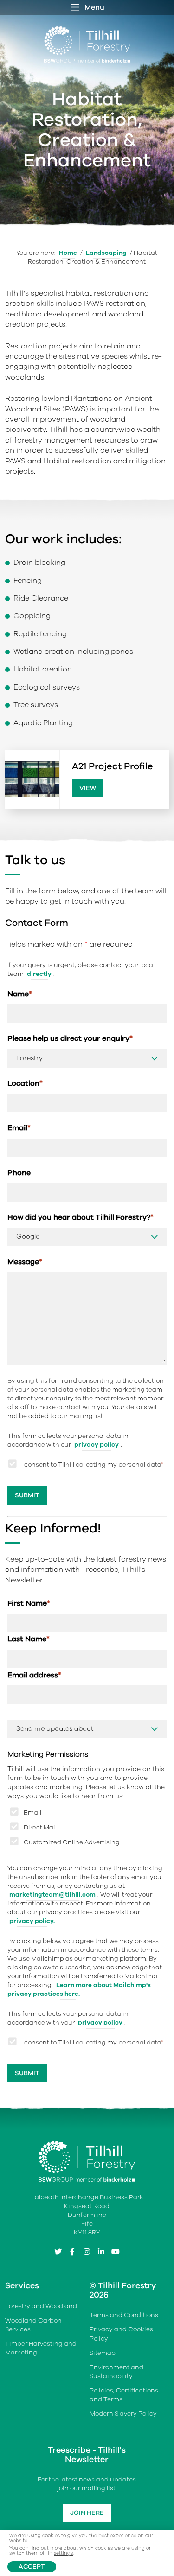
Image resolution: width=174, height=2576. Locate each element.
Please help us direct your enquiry (70, 1038)
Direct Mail (40, 1827)
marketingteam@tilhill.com (52, 1895)
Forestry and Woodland (41, 2306)
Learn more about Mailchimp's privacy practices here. (79, 1989)
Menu (94, 7)
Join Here (87, 2513)
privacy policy (97, 1445)
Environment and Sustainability (116, 2372)
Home (68, 253)
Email (19, 1128)
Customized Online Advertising (72, 1842)
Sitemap (103, 2353)
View (88, 788)
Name (20, 994)
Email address (34, 1675)
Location (25, 1083)
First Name (29, 1603)
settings (63, 2554)
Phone (19, 1173)
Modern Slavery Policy (123, 2414)
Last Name (29, 1639)
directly (39, 974)
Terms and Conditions (124, 2315)
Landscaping (106, 253)
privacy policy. (32, 1921)
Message (25, 1262)
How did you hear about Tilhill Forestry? (81, 1217)
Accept (32, 2567)
